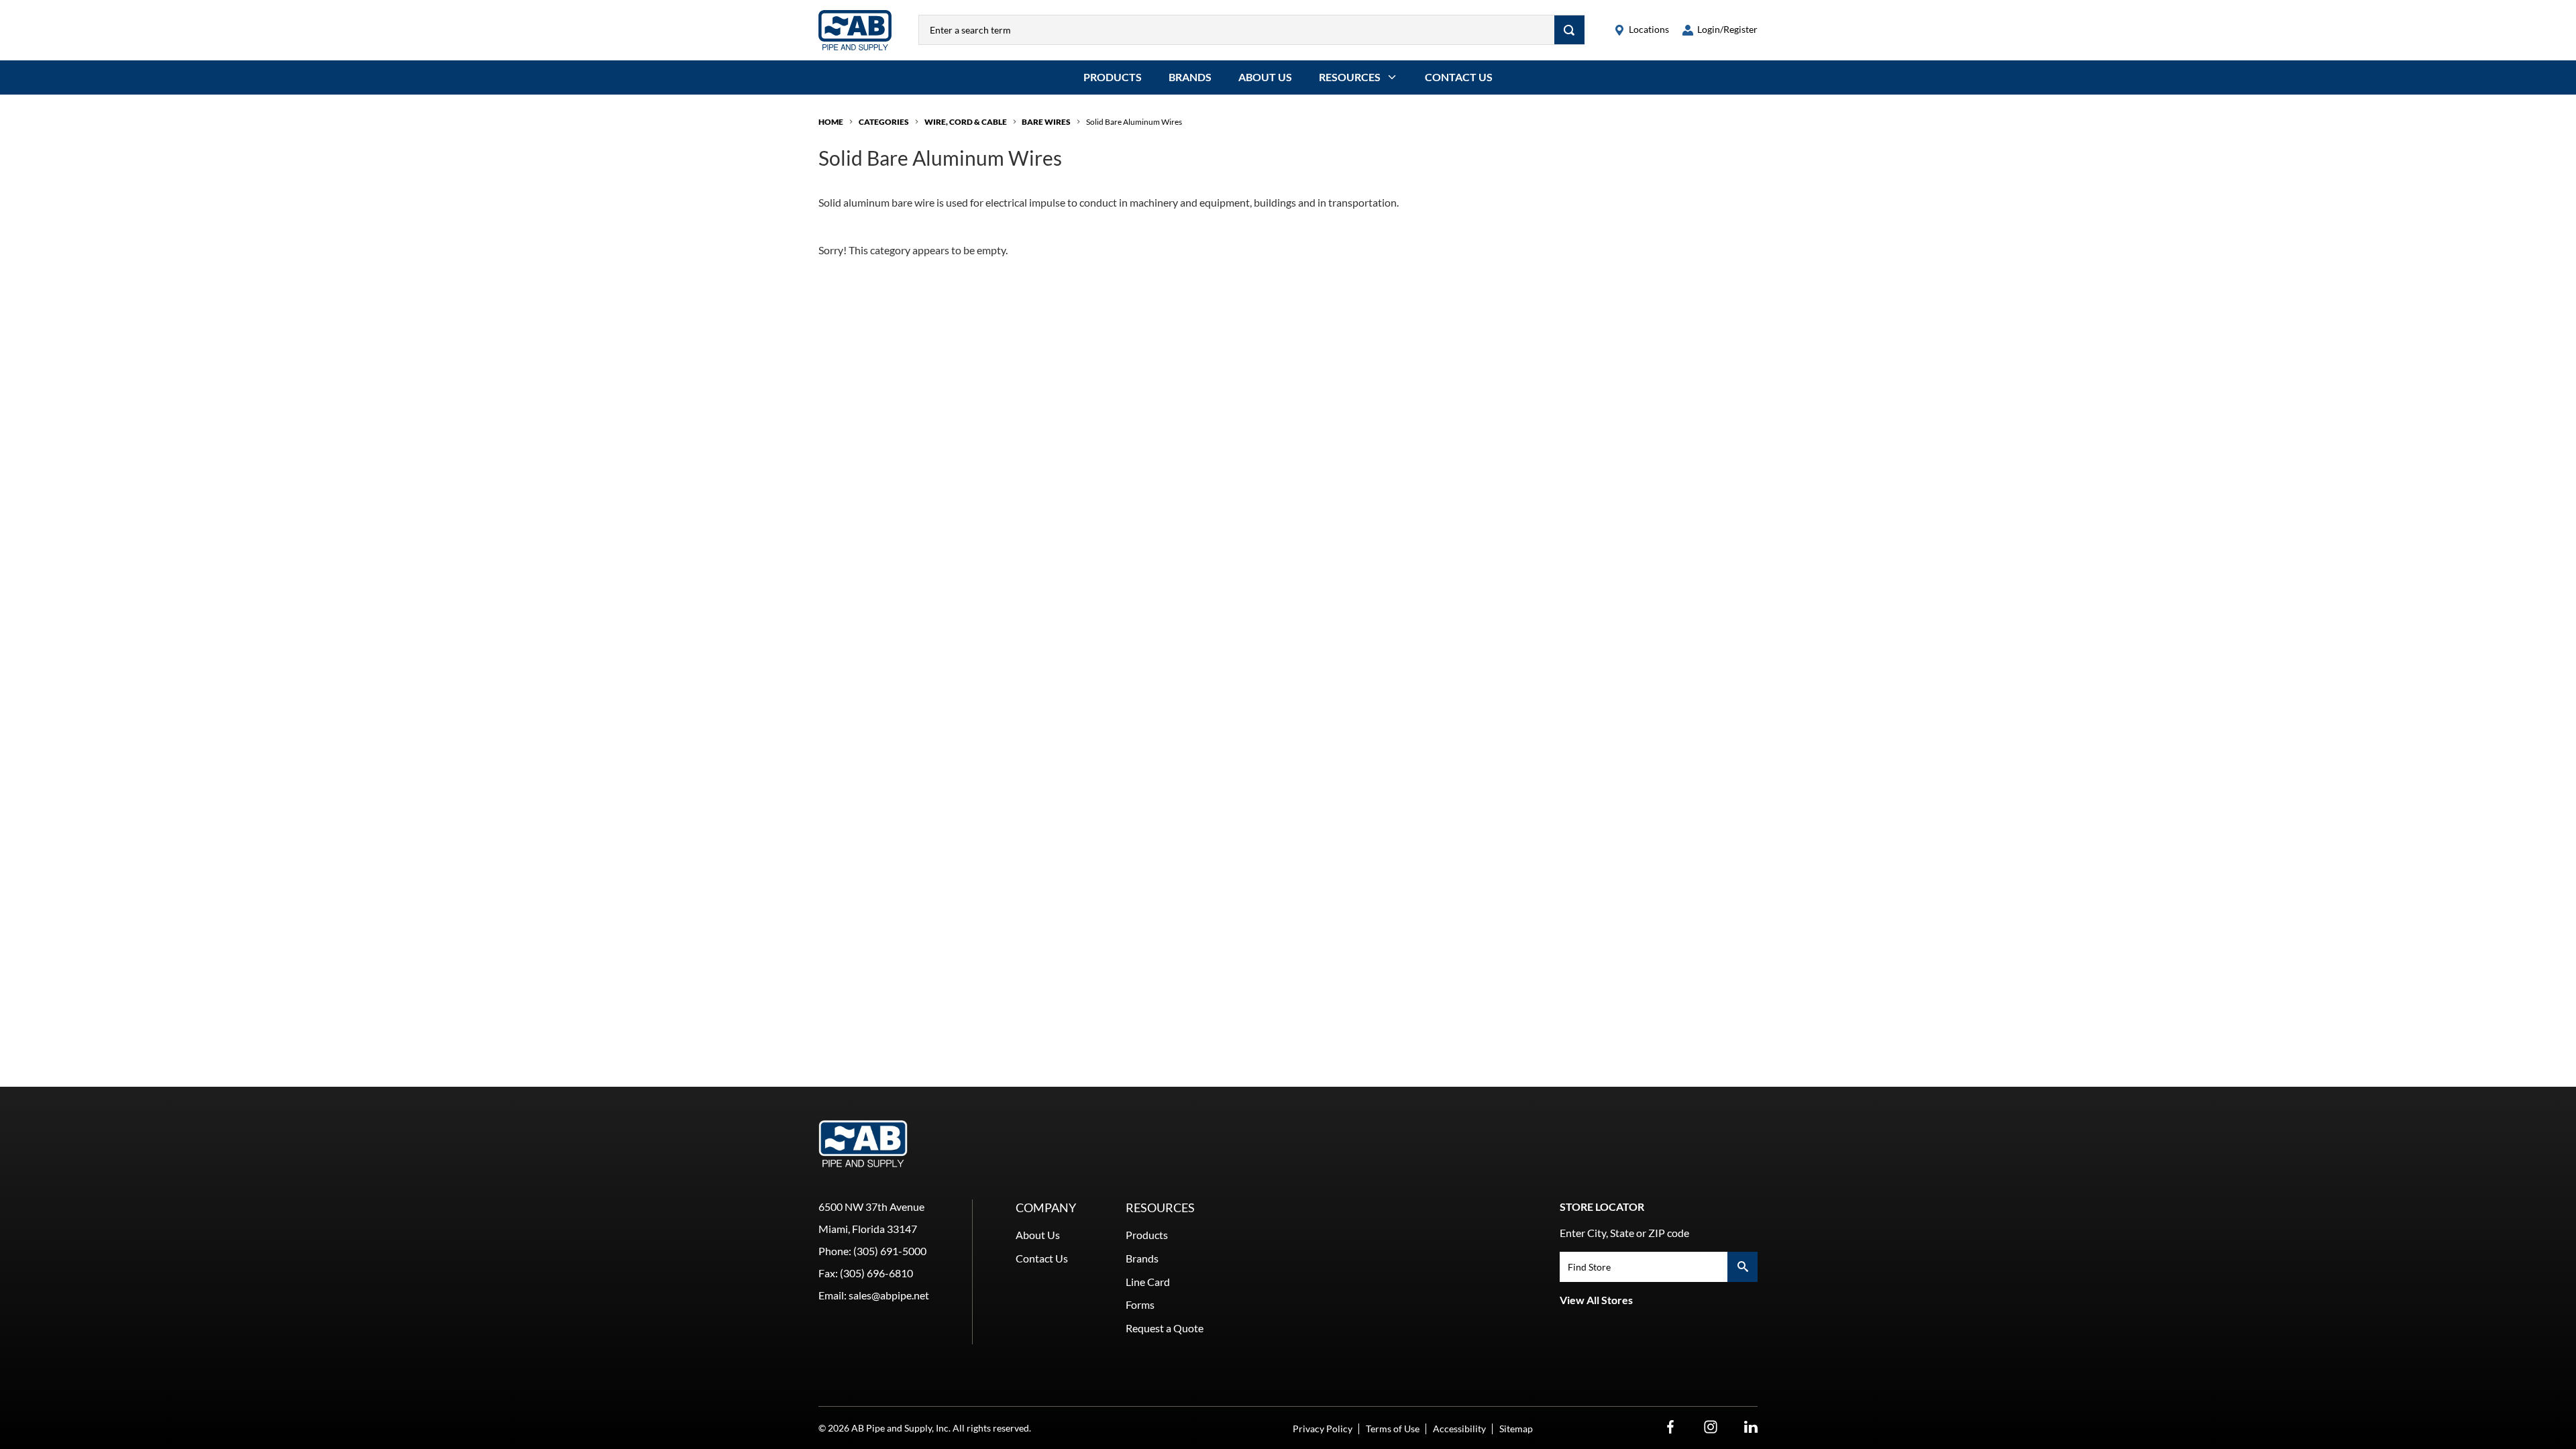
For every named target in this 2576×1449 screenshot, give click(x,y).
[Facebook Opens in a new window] (1670, 1427)
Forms (1140, 1304)
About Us (1265, 77)
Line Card (1148, 1282)
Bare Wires (1046, 122)
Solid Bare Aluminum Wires (1134, 122)
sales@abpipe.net (889, 1295)
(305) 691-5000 (890, 1251)
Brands (1190, 77)
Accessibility (1459, 1429)
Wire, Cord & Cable (966, 122)
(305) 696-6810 (876, 1273)
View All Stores (1596, 1300)
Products (1113, 77)
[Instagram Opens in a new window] (1711, 1427)
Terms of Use (1393, 1429)
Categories (884, 122)
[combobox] (1237, 30)
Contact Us (1459, 77)
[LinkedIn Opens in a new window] (1751, 1427)
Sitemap (1516, 1429)
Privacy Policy (1323, 1429)
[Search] (1569, 30)
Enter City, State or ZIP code (1624, 1233)
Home (831, 122)
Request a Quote (1165, 1328)
